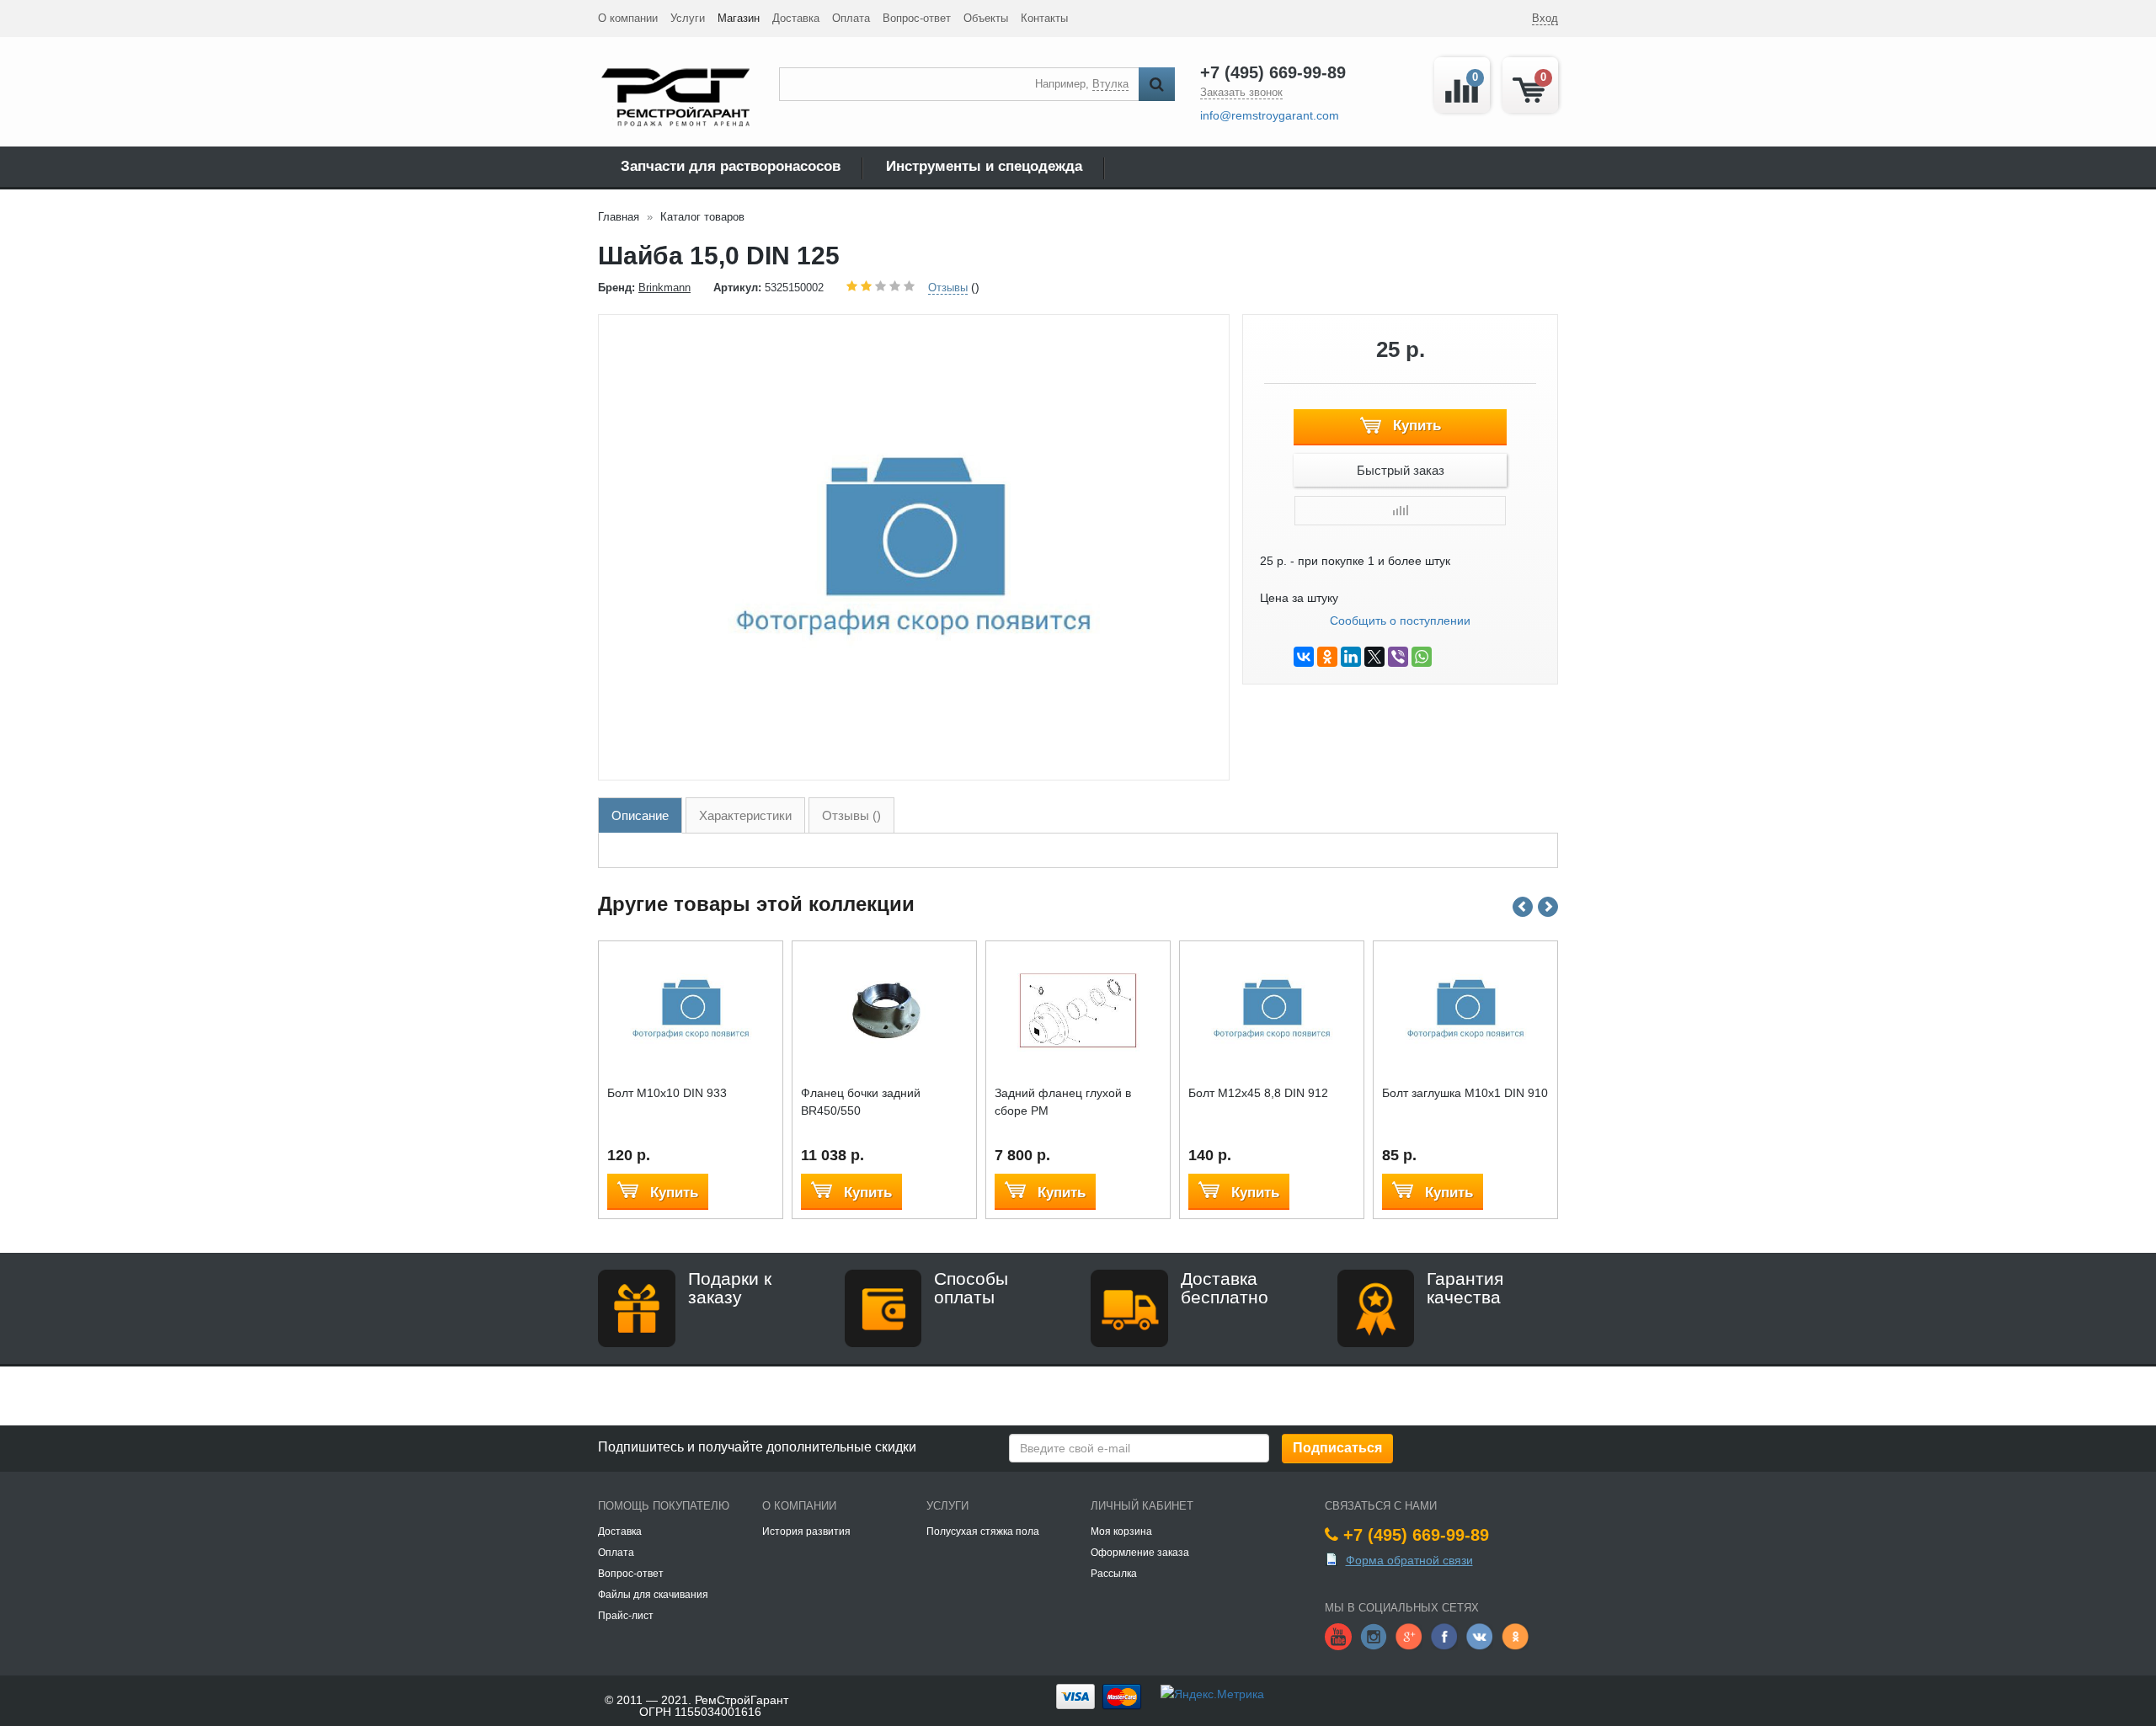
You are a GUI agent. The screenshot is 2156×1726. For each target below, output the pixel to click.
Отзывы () (851, 815)
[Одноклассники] (1327, 657)
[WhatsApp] (1422, 657)
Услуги (688, 18)
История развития (806, 1532)
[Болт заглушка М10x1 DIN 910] (1466, 1009)
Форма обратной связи (1409, 1560)
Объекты (986, 18)
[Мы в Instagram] (1374, 1635)
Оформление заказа (1140, 1553)
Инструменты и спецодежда (984, 166)
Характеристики (745, 815)
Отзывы (948, 288)
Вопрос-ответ (917, 18)
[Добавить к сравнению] (1400, 511)
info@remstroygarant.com (1270, 115)
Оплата (851, 18)
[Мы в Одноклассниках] (1515, 1635)
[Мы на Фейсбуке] (1444, 1635)
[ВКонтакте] (1304, 657)
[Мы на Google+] (1409, 1635)
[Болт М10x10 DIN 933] (691, 1009)
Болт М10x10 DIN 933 (667, 1093)
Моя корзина (1121, 1532)
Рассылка (1114, 1574)
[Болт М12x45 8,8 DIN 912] (1272, 1009)
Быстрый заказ (1401, 470)
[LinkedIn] (1351, 657)
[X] (1374, 657)
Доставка (796, 18)
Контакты (1044, 18)
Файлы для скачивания (653, 1595)
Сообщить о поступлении (1400, 621)
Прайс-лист (626, 1616)
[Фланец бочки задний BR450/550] (885, 1009)
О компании (628, 18)
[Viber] (1398, 657)
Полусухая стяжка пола (983, 1532)
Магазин (739, 18)
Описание (640, 815)
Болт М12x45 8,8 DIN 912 (1258, 1093)
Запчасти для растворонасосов (731, 166)
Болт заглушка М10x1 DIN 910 (1465, 1093)
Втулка (1110, 84)
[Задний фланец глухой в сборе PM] (1078, 1009)
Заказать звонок (1241, 92)
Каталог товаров (702, 217)
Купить (1415, 426)
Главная (619, 217)
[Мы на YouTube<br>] (1338, 1635)
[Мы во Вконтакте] (1480, 1635)
